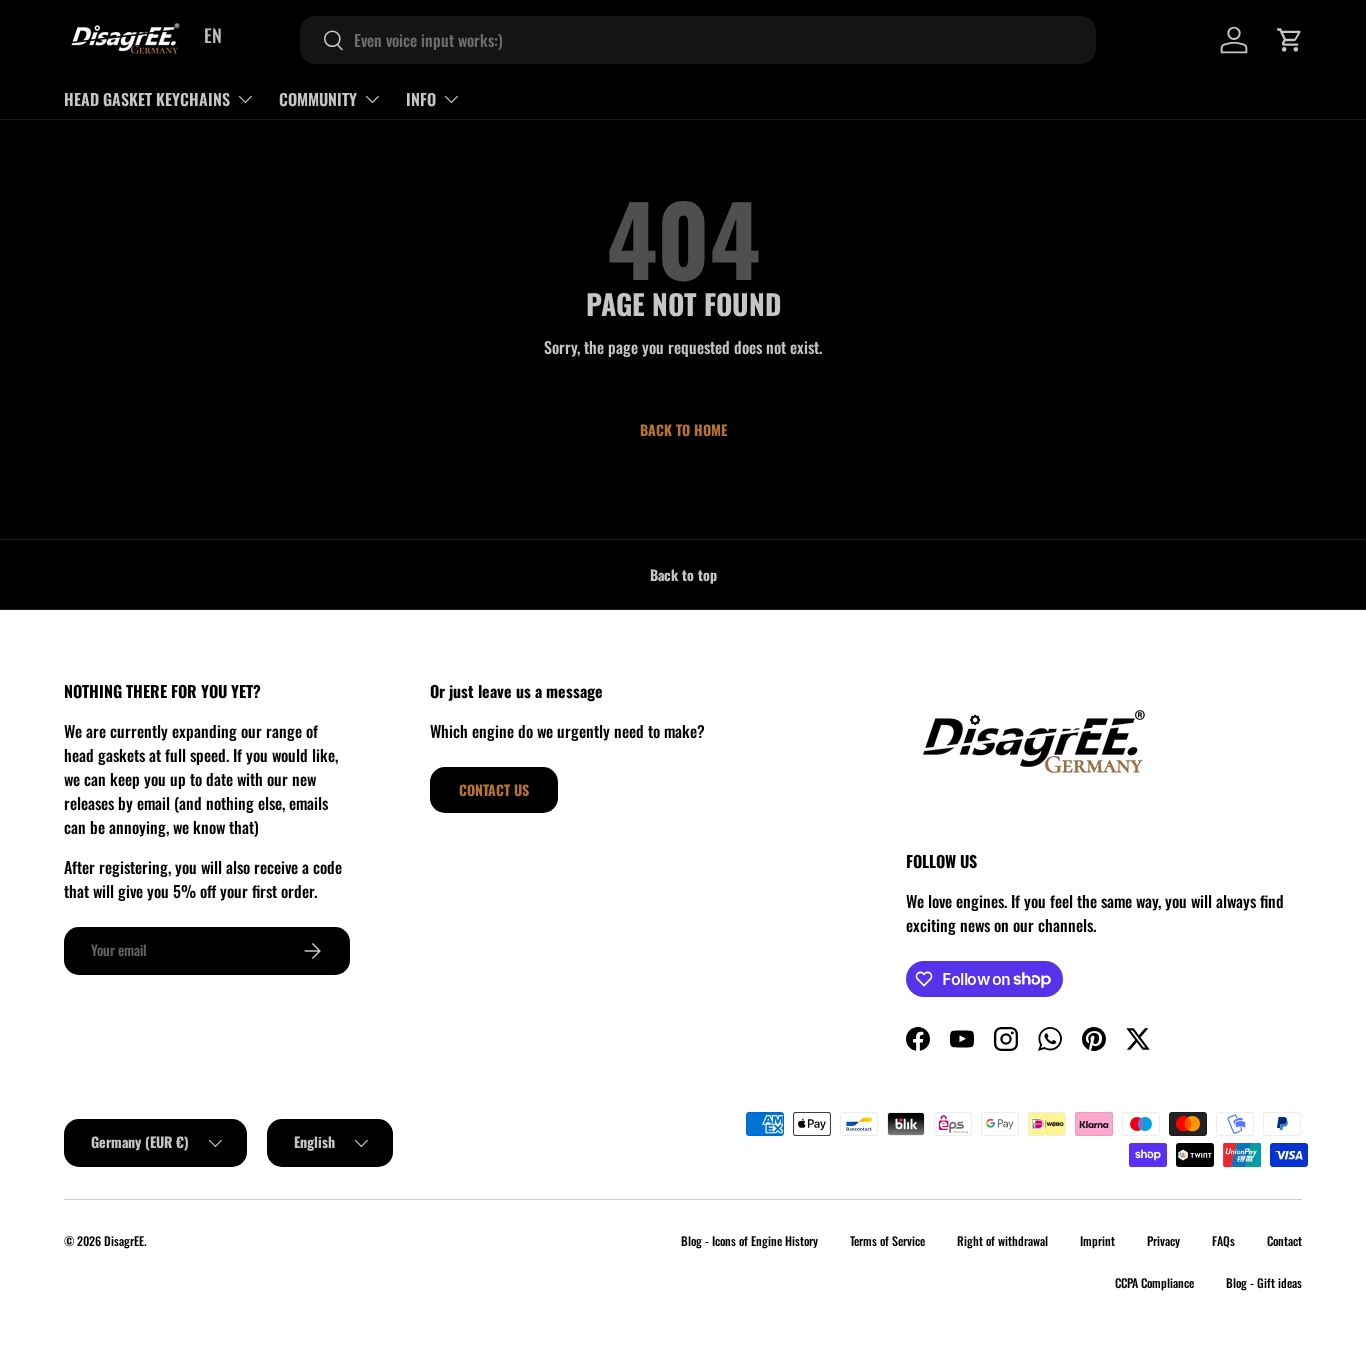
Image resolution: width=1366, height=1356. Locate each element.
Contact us (494, 789)
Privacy (1163, 1240)
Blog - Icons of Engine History (749, 1240)
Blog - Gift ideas (1264, 1282)
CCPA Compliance (1154, 1282)
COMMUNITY (318, 99)
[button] (1290, 40)
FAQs (1223, 1240)
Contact (1284, 1240)
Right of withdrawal (1002, 1240)
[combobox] (698, 40)
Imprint (1097, 1240)
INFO (421, 99)
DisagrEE (124, 1240)
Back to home (683, 429)
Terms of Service (887, 1240)
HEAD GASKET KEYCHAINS (147, 99)
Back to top (683, 574)
